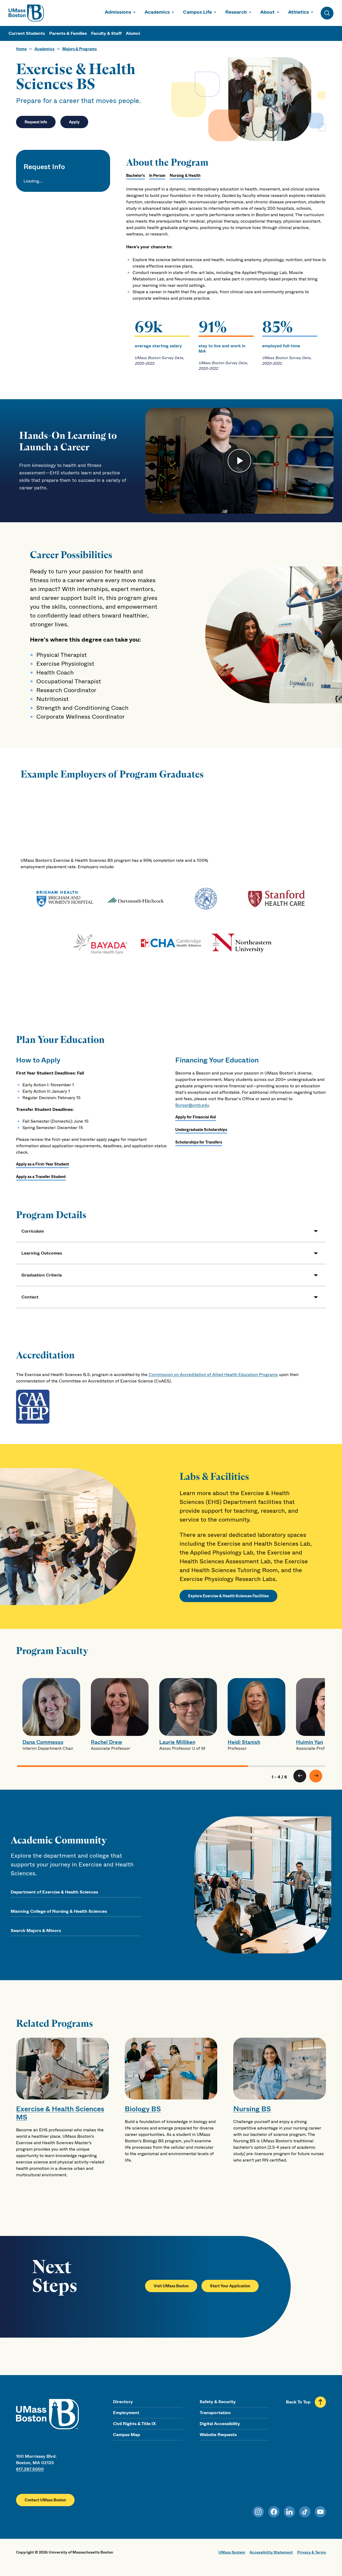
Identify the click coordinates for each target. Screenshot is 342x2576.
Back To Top (298, 2402)
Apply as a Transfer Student (41, 1177)
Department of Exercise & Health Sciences (54, 1892)
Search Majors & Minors (36, 1931)
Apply (74, 122)
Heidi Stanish (244, 1742)
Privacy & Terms (312, 2552)
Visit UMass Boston (171, 2286)
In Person (157, 176)
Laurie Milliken (177, 1742)
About (267, 12)
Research (236, 12)
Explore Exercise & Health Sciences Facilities (228, 1596)
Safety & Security (218, 2402)
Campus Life (197, 12)
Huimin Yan (310, 1742)
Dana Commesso (43, 1742)
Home (21, 49)
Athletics (298, 12)
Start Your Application (230, 2286)
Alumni (133, 33)
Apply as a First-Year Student (42, 1164)
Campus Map (127, 2435)
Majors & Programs (79, 49)
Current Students (27, 33)
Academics (157, 12)
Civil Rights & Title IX (134, 2424)
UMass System (232, 2552)
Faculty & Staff (106, 33)
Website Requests (218, 2435)
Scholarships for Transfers (199, 1142)
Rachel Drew (106, 1742)
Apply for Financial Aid (196, 1117)
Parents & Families (68, 33)
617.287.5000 (30, 2469)
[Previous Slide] (300, 1776)
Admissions (118, 12)
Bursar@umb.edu (192, 1105)
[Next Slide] (316, 1776)
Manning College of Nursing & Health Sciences (59, 1911)
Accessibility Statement (271, 2552)
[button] (171, 1231)
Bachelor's (135, 176)
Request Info (36, 122)
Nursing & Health (185, 176)
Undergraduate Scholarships (201, 1130)
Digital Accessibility (220, 2424)
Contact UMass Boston (45, 2500)
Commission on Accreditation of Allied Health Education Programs (213, 1375)
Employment (126, 2413)
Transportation (215, 2413)
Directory (123, 2402)
